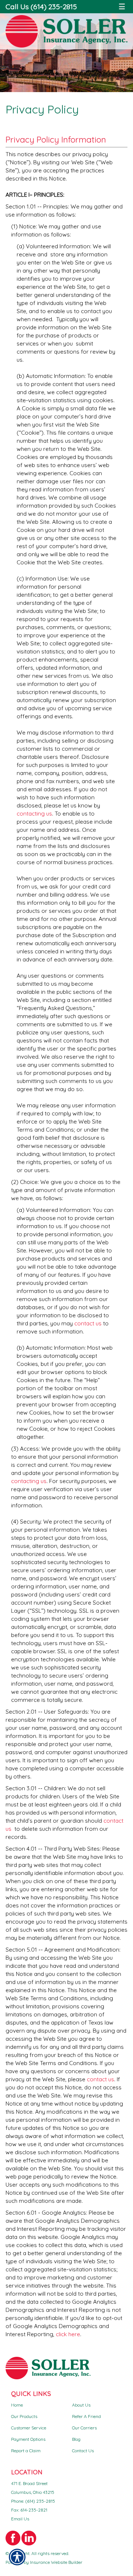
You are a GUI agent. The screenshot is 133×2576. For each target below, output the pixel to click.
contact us (88, 1323)
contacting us (34, 814)
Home (17, 2405)
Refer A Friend (86, 2416)
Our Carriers (84, 2428)
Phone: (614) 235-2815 (33, 2501)
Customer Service (29, 2428)
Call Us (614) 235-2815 (41, 6)
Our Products (24, 2416)
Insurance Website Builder (56, 2562)
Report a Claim (26, 2451)
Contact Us (83, 2451)
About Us (81, 2405)
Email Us (20, 2519)
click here (68, 2334)
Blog (76, 2439)
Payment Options (28, 2439)
